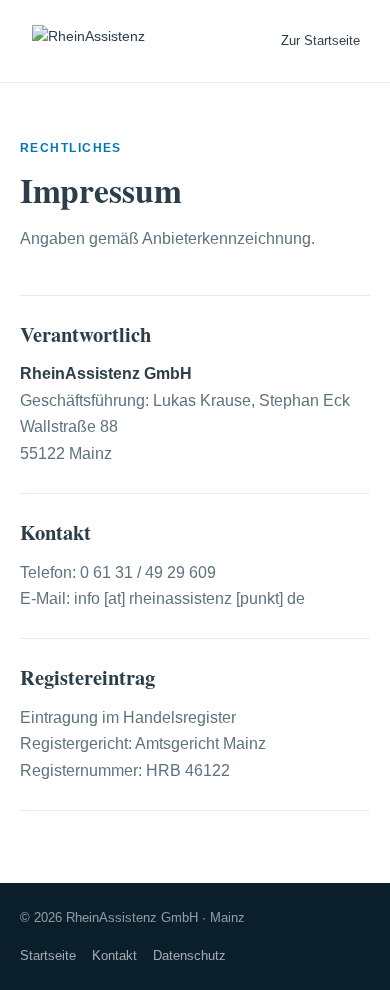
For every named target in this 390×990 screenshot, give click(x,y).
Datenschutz (189, 955)
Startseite (48, 955)
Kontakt (114, 955)
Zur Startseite (320, 40)
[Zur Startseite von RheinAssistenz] (88, 41)
